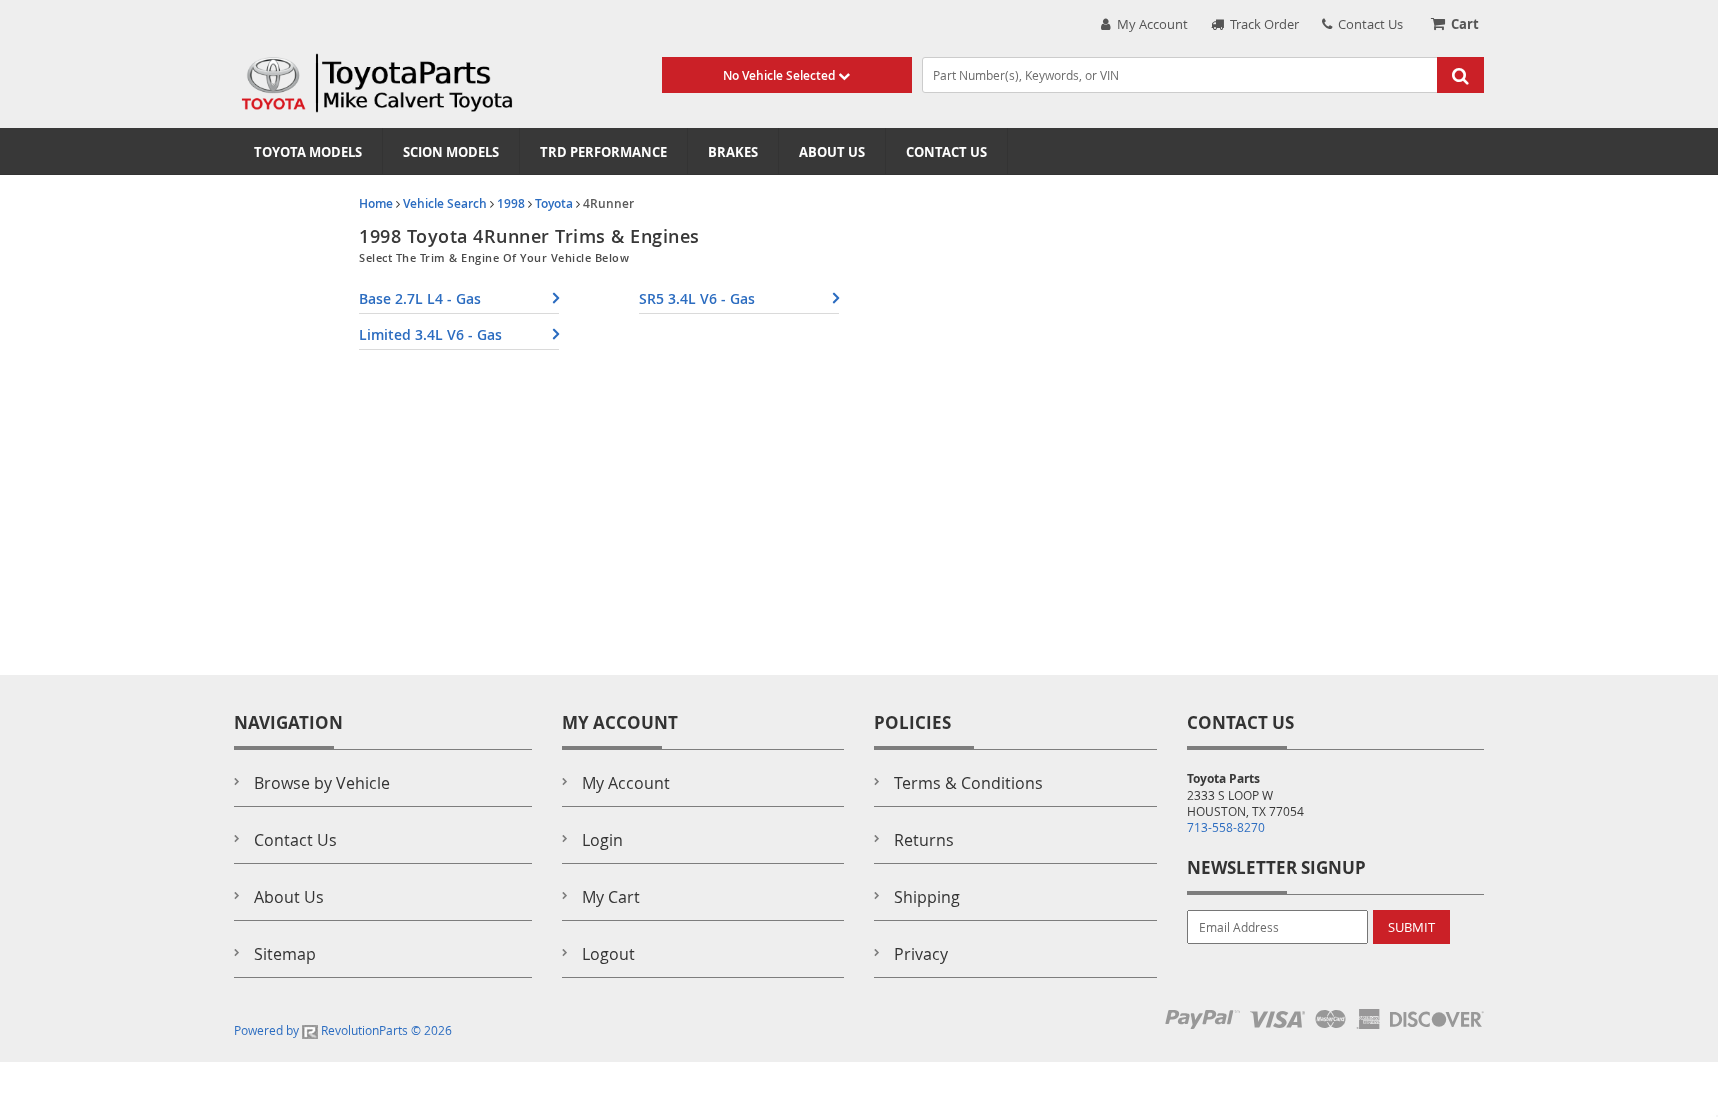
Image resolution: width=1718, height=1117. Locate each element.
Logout (608, 954)
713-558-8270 (1226, 827)
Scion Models (451, 152)
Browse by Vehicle (322, 783)
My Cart (611, 897)
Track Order (1261, 24)
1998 (511, 203)
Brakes (733, 152)
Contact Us (1367, 24)
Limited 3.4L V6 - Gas (430, 334)
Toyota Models (308, 152)
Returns (924, 840)
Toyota (554, 203)
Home (376, 203)
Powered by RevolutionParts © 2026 (343, 1030)
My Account (1149, 24)
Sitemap (285, 954)
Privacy (921, 954)
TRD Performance (603, 152)
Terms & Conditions (968, 783)
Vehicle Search (445, 203)
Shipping (927, 897)
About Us (832, 152)
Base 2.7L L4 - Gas (420, 298)
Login (602, 840)
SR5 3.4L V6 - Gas (697, 298)
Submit (1411, 927)
